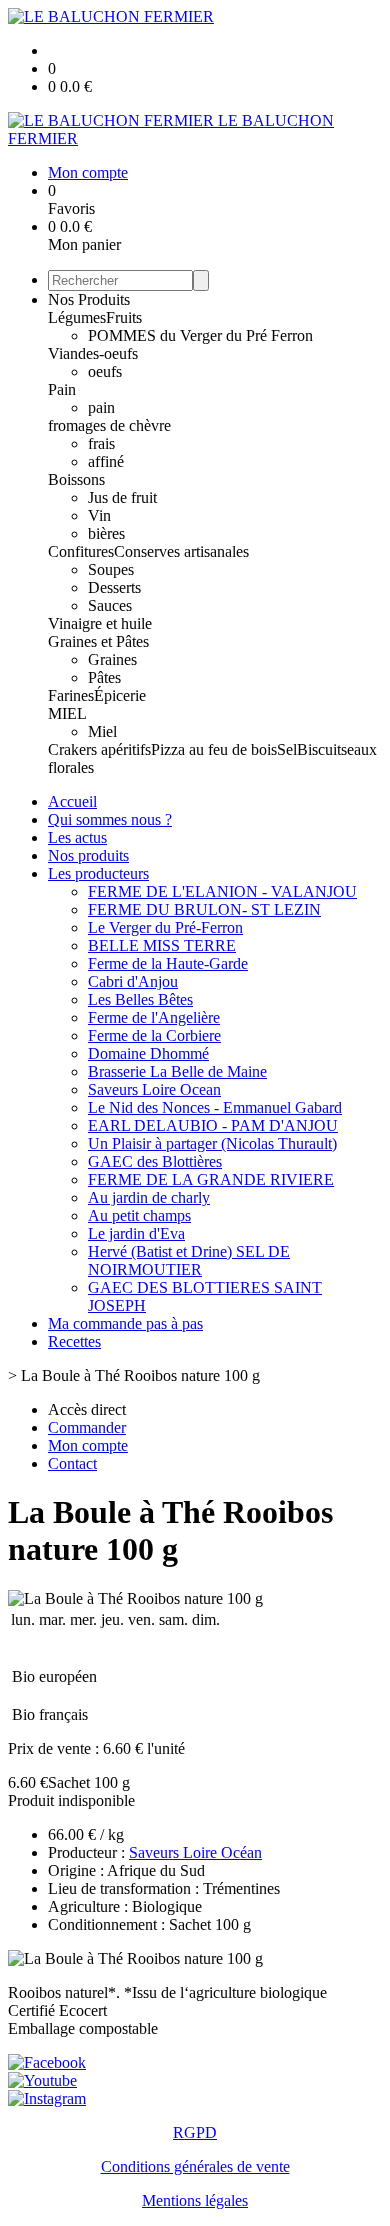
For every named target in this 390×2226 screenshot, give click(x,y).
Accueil (72, 801)
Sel (287, 749)
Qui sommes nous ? (110, 819)
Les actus (77, 837)
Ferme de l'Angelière (154, 1017)
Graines (112, 659)
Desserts (114, 587)
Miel (102, 731)
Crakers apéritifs (99, 749)
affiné (106, 461)
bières (106, 533)
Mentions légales (195, 2200)
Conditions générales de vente (195, 2166)
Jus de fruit (122, 497)
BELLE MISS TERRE (162, 945)
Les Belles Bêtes (140, 999)
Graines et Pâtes (98, 641)
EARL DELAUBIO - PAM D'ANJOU (213, 1125)
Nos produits (88, 855)
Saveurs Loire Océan (195, 1852)
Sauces (110, 605)
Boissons (76, 479)
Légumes (77, 317)
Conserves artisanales (181, 551)
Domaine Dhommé (148, 1053)
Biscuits (322, 749)
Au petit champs (139, 1215)
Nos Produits (89, 299)
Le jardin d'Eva (136, 1233)
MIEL (67, 713)
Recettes (74, 1341)
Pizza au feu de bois (214, 749)
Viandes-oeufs (93, 353)
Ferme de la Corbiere (154, 1035)
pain (101, 407)
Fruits (124, 317)
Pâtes (104, 677)
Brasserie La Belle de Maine (177, 1071)
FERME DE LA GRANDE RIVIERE (211, 1179)
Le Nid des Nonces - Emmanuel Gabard (215, 1107)
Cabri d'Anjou (133, 981)
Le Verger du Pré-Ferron (165, 927)
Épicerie (120, 695)
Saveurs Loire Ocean (154, 1089)
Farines (71, 695)
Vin (99, 515)
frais (101, 443)
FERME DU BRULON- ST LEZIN (204, 909)
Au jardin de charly (149, 1197)
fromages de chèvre (109, 425)
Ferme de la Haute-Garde (168, 963)
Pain (62, 389)
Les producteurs (98, 873)
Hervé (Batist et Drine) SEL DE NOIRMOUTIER (189, 1260)
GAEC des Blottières (155, 1161)
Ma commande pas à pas (125, 1323)
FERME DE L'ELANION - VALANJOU (222, 891)
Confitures (81, 551)
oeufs (105, 371)
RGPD (195, 2132)
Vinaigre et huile (100, 623)
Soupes (111, 569)
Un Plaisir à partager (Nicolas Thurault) (212, 1143)
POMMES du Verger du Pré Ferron (200, 335)
